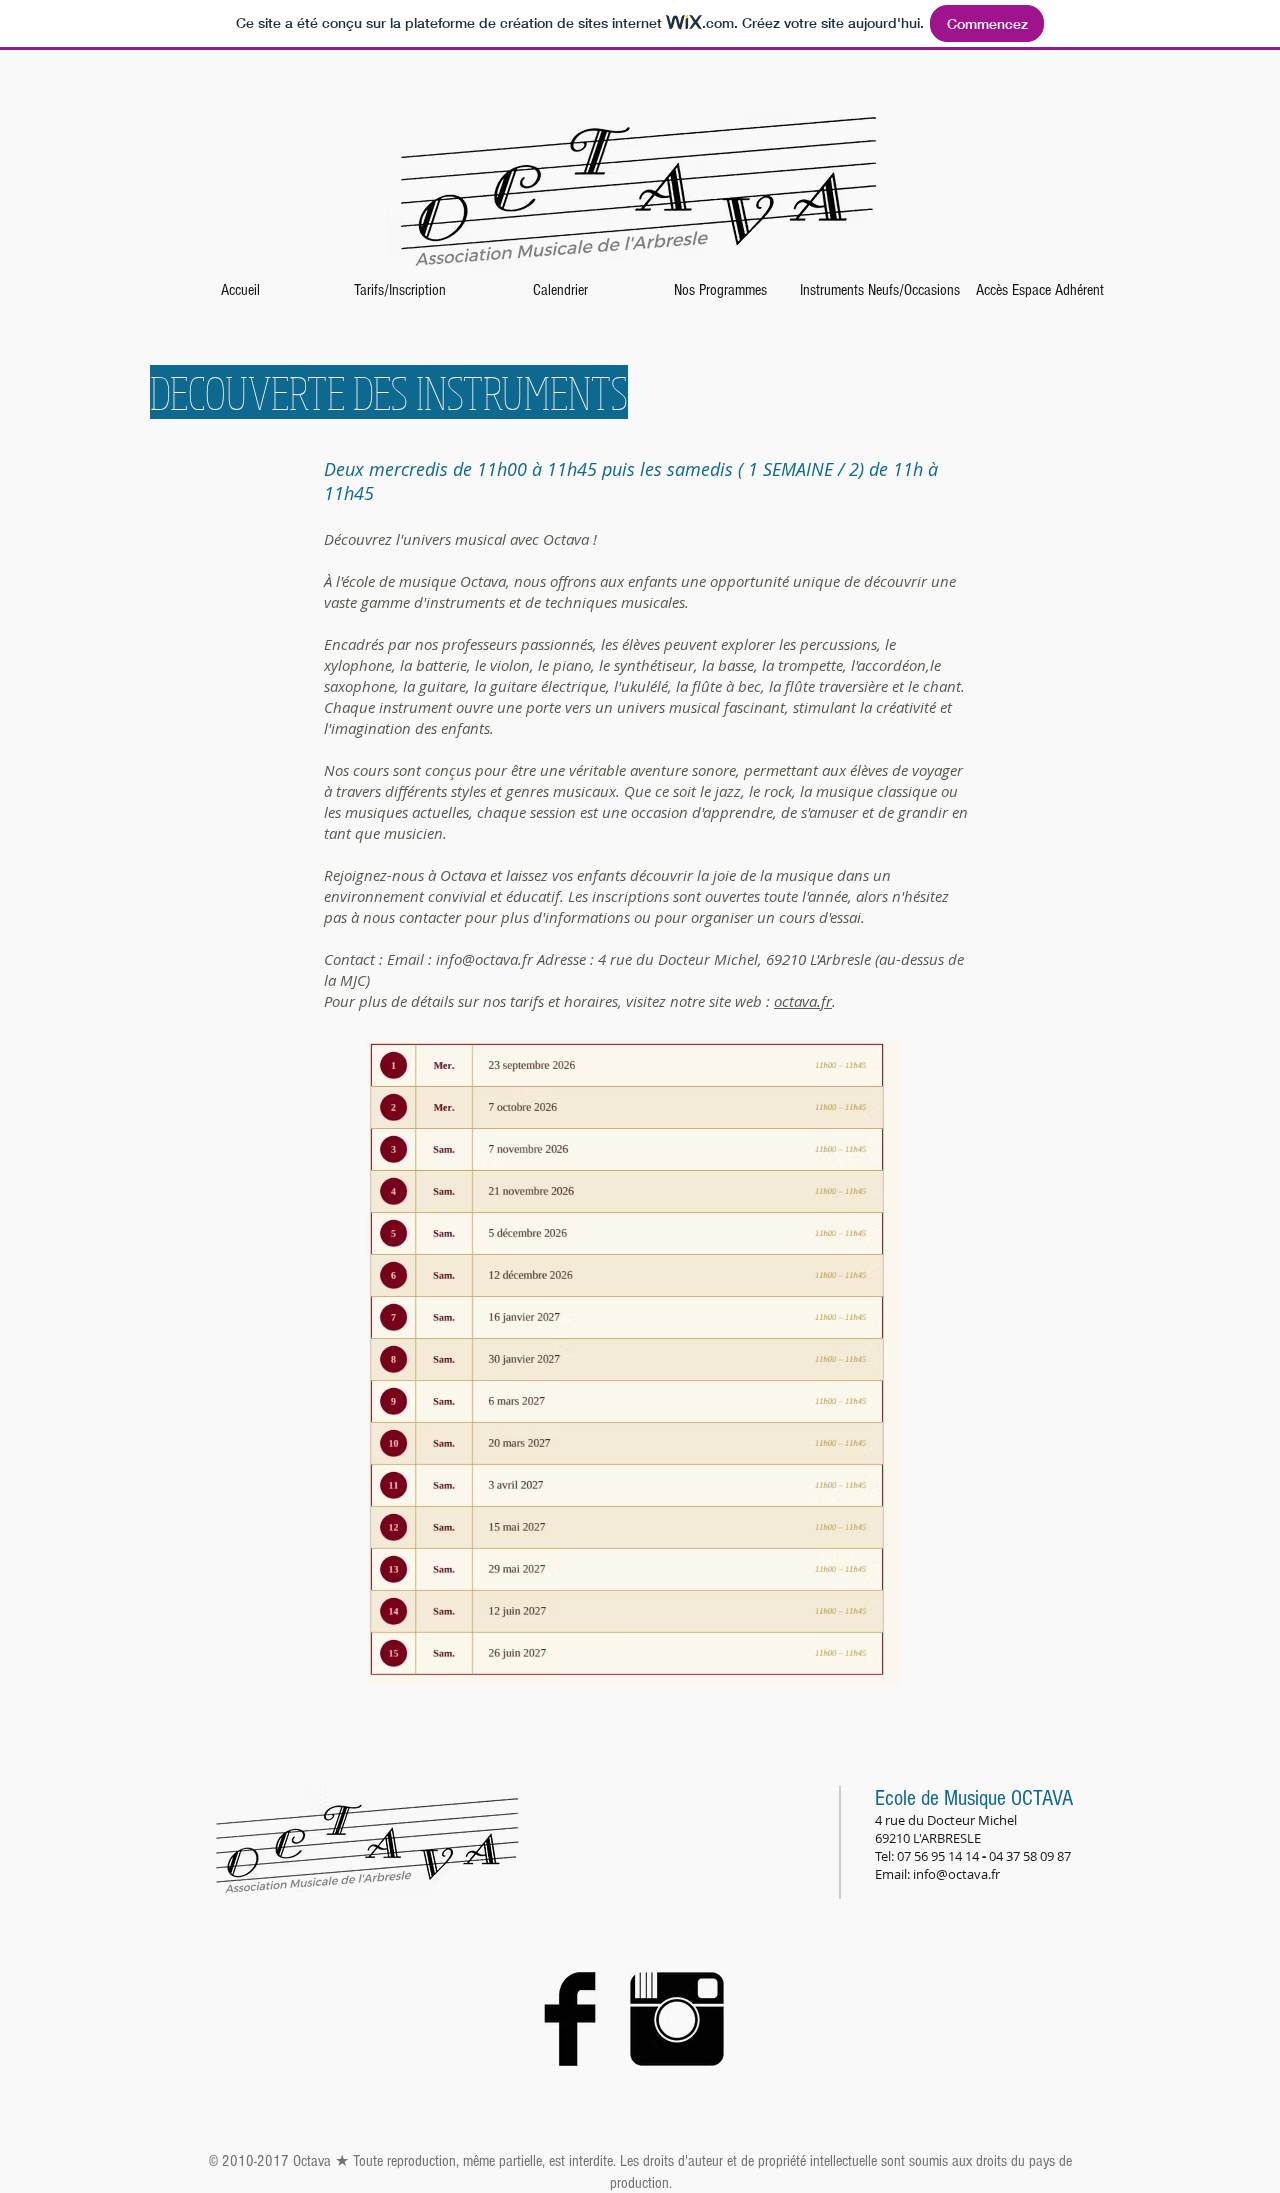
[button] (400, 290)
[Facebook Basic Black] (570, 2019)
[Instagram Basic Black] (677, 2019)
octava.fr (803, 1001)
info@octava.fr (484, 959)
